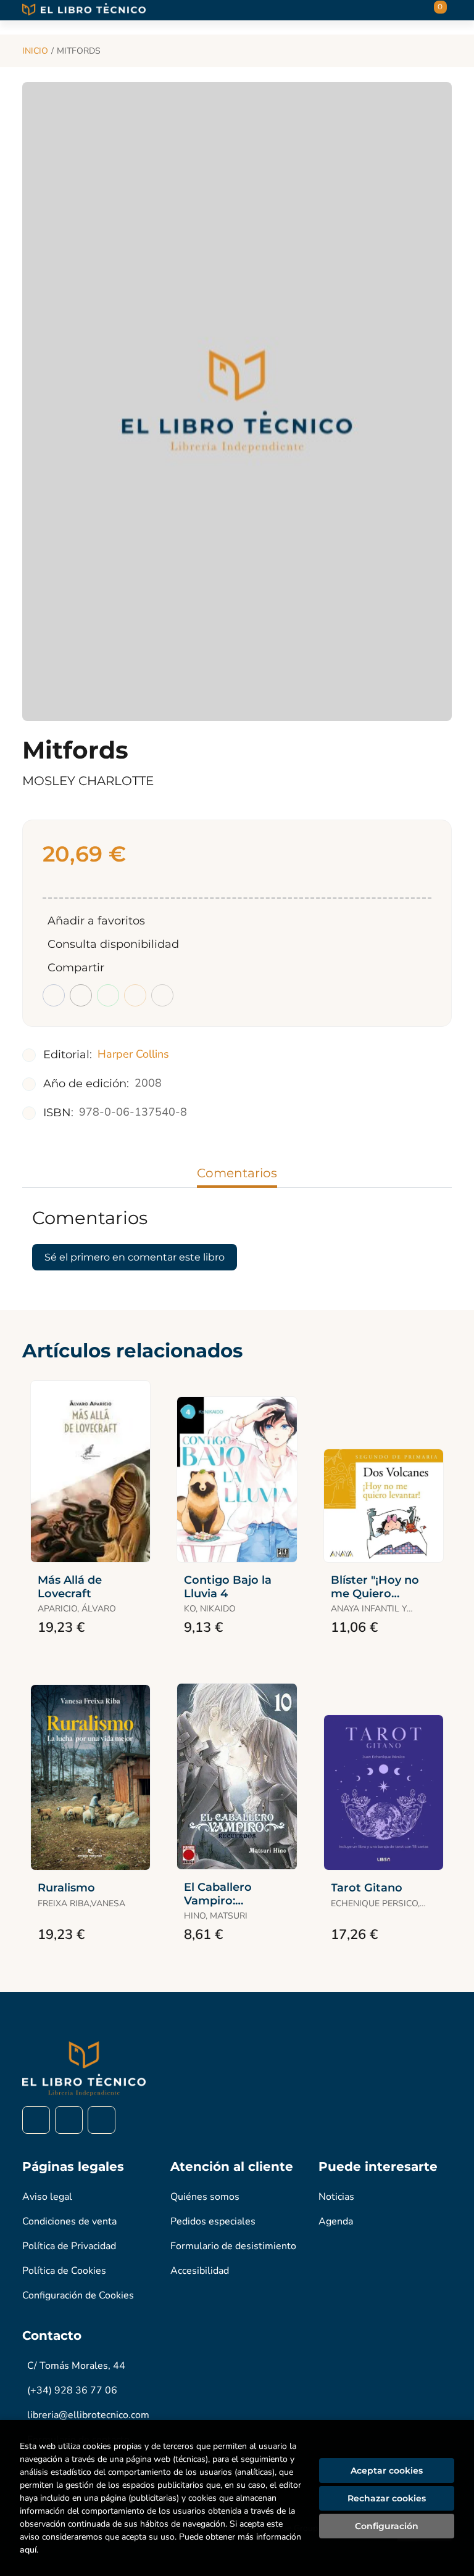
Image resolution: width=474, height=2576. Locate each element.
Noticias (336, 2197)
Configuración (387, 2526)
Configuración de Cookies (78, 2295)
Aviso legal (47, 2197)
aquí (28, 2550)
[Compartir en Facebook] (54, 995)
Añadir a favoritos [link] (96, 921)
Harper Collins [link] (133, 1054)
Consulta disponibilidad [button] (113, 944)
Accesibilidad (200, 2271)
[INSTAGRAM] (69, 2120)
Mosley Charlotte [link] (88, 781)
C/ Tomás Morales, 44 (76, 2366)
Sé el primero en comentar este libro (135, 1257)
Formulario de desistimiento (233, 2246)
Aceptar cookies (387, 2471)
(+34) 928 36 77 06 (72, 2390)
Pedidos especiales (213, 2221)
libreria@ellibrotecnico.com (88, 2415)
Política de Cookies (64, 2271)
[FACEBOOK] (36, 2120)
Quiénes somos (205, 2197)
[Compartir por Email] (135, 995)
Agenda (336, 2221)
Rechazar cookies (387, 2498)
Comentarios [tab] (237, 1173)
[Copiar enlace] (162, 995)
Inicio (35, 51)
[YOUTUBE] (102, 2120)
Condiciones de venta (69, 2221)
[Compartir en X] (81, 995)
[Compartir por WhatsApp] (108, 995)
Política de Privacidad (69, 2246)
